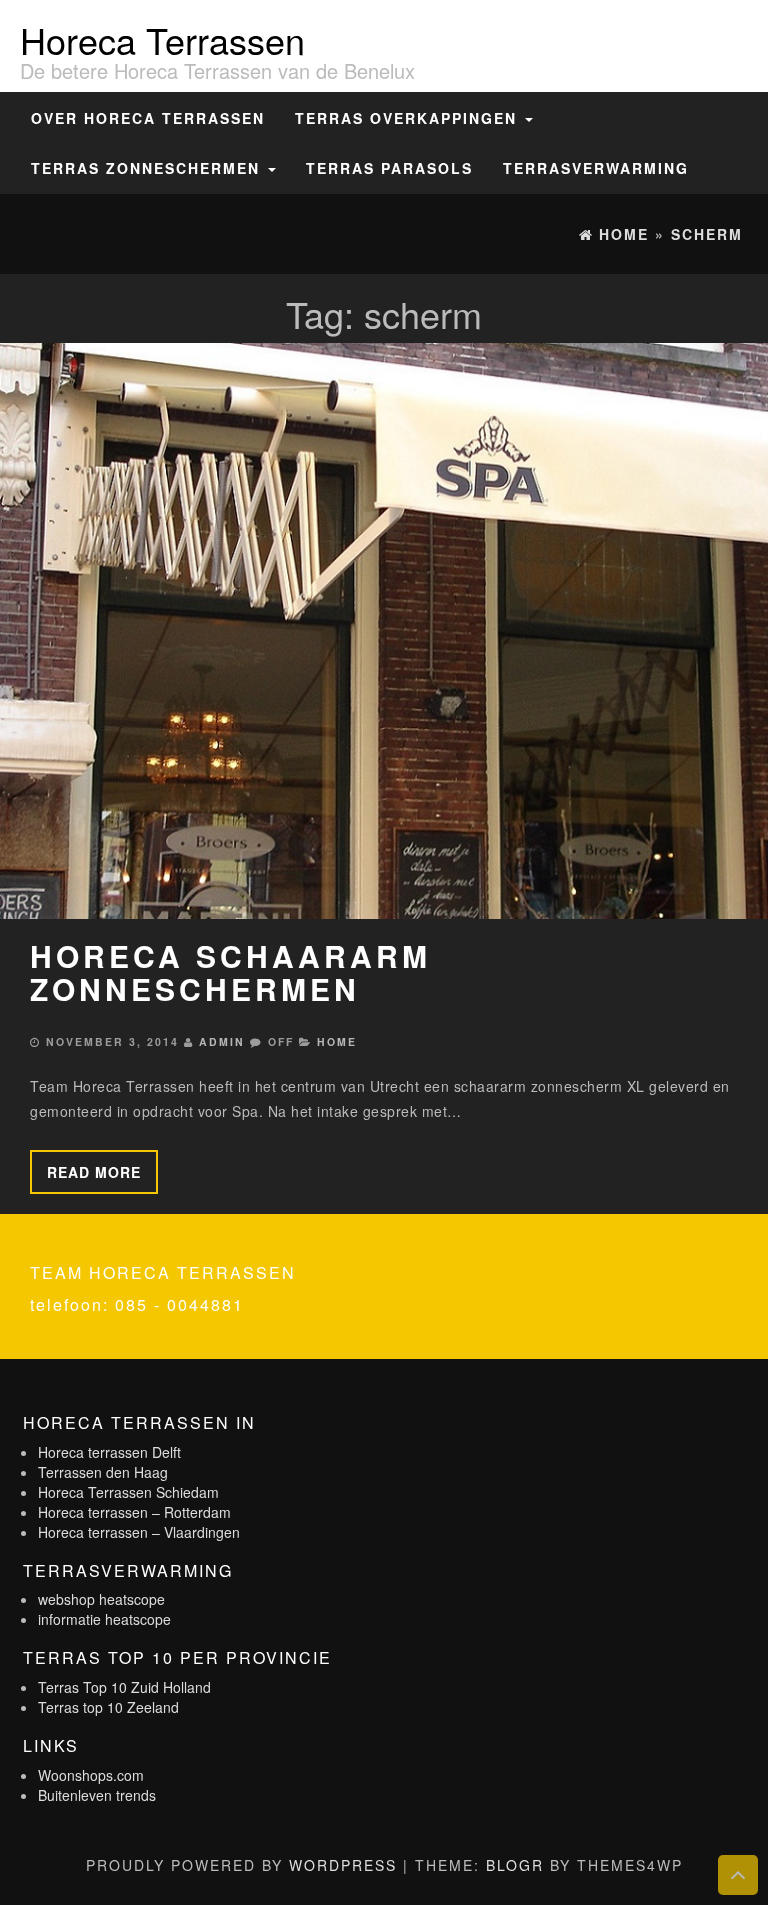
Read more (94, 1172)
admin (222, 1041)
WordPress (343, 1865)
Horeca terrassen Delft (109, 1452)
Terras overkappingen (409, 118)
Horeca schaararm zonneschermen (230, 972)
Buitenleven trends (97, 1795)
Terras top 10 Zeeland (108, 1707)
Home (337, 1041)
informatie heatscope (104, 1619)
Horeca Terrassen (162, 39)
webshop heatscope (101, 1599)
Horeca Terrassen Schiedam (128, 1492)
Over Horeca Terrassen (148, 118)
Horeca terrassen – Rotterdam (134, 1512)
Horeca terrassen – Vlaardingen (139, 1532)
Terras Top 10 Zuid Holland (124, 1687)
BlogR (515, 1865)
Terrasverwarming (596, 168)
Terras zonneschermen (148, 168)
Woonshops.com (91, 1775)
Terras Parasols (389, 168)
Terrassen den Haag (103, 1472)
